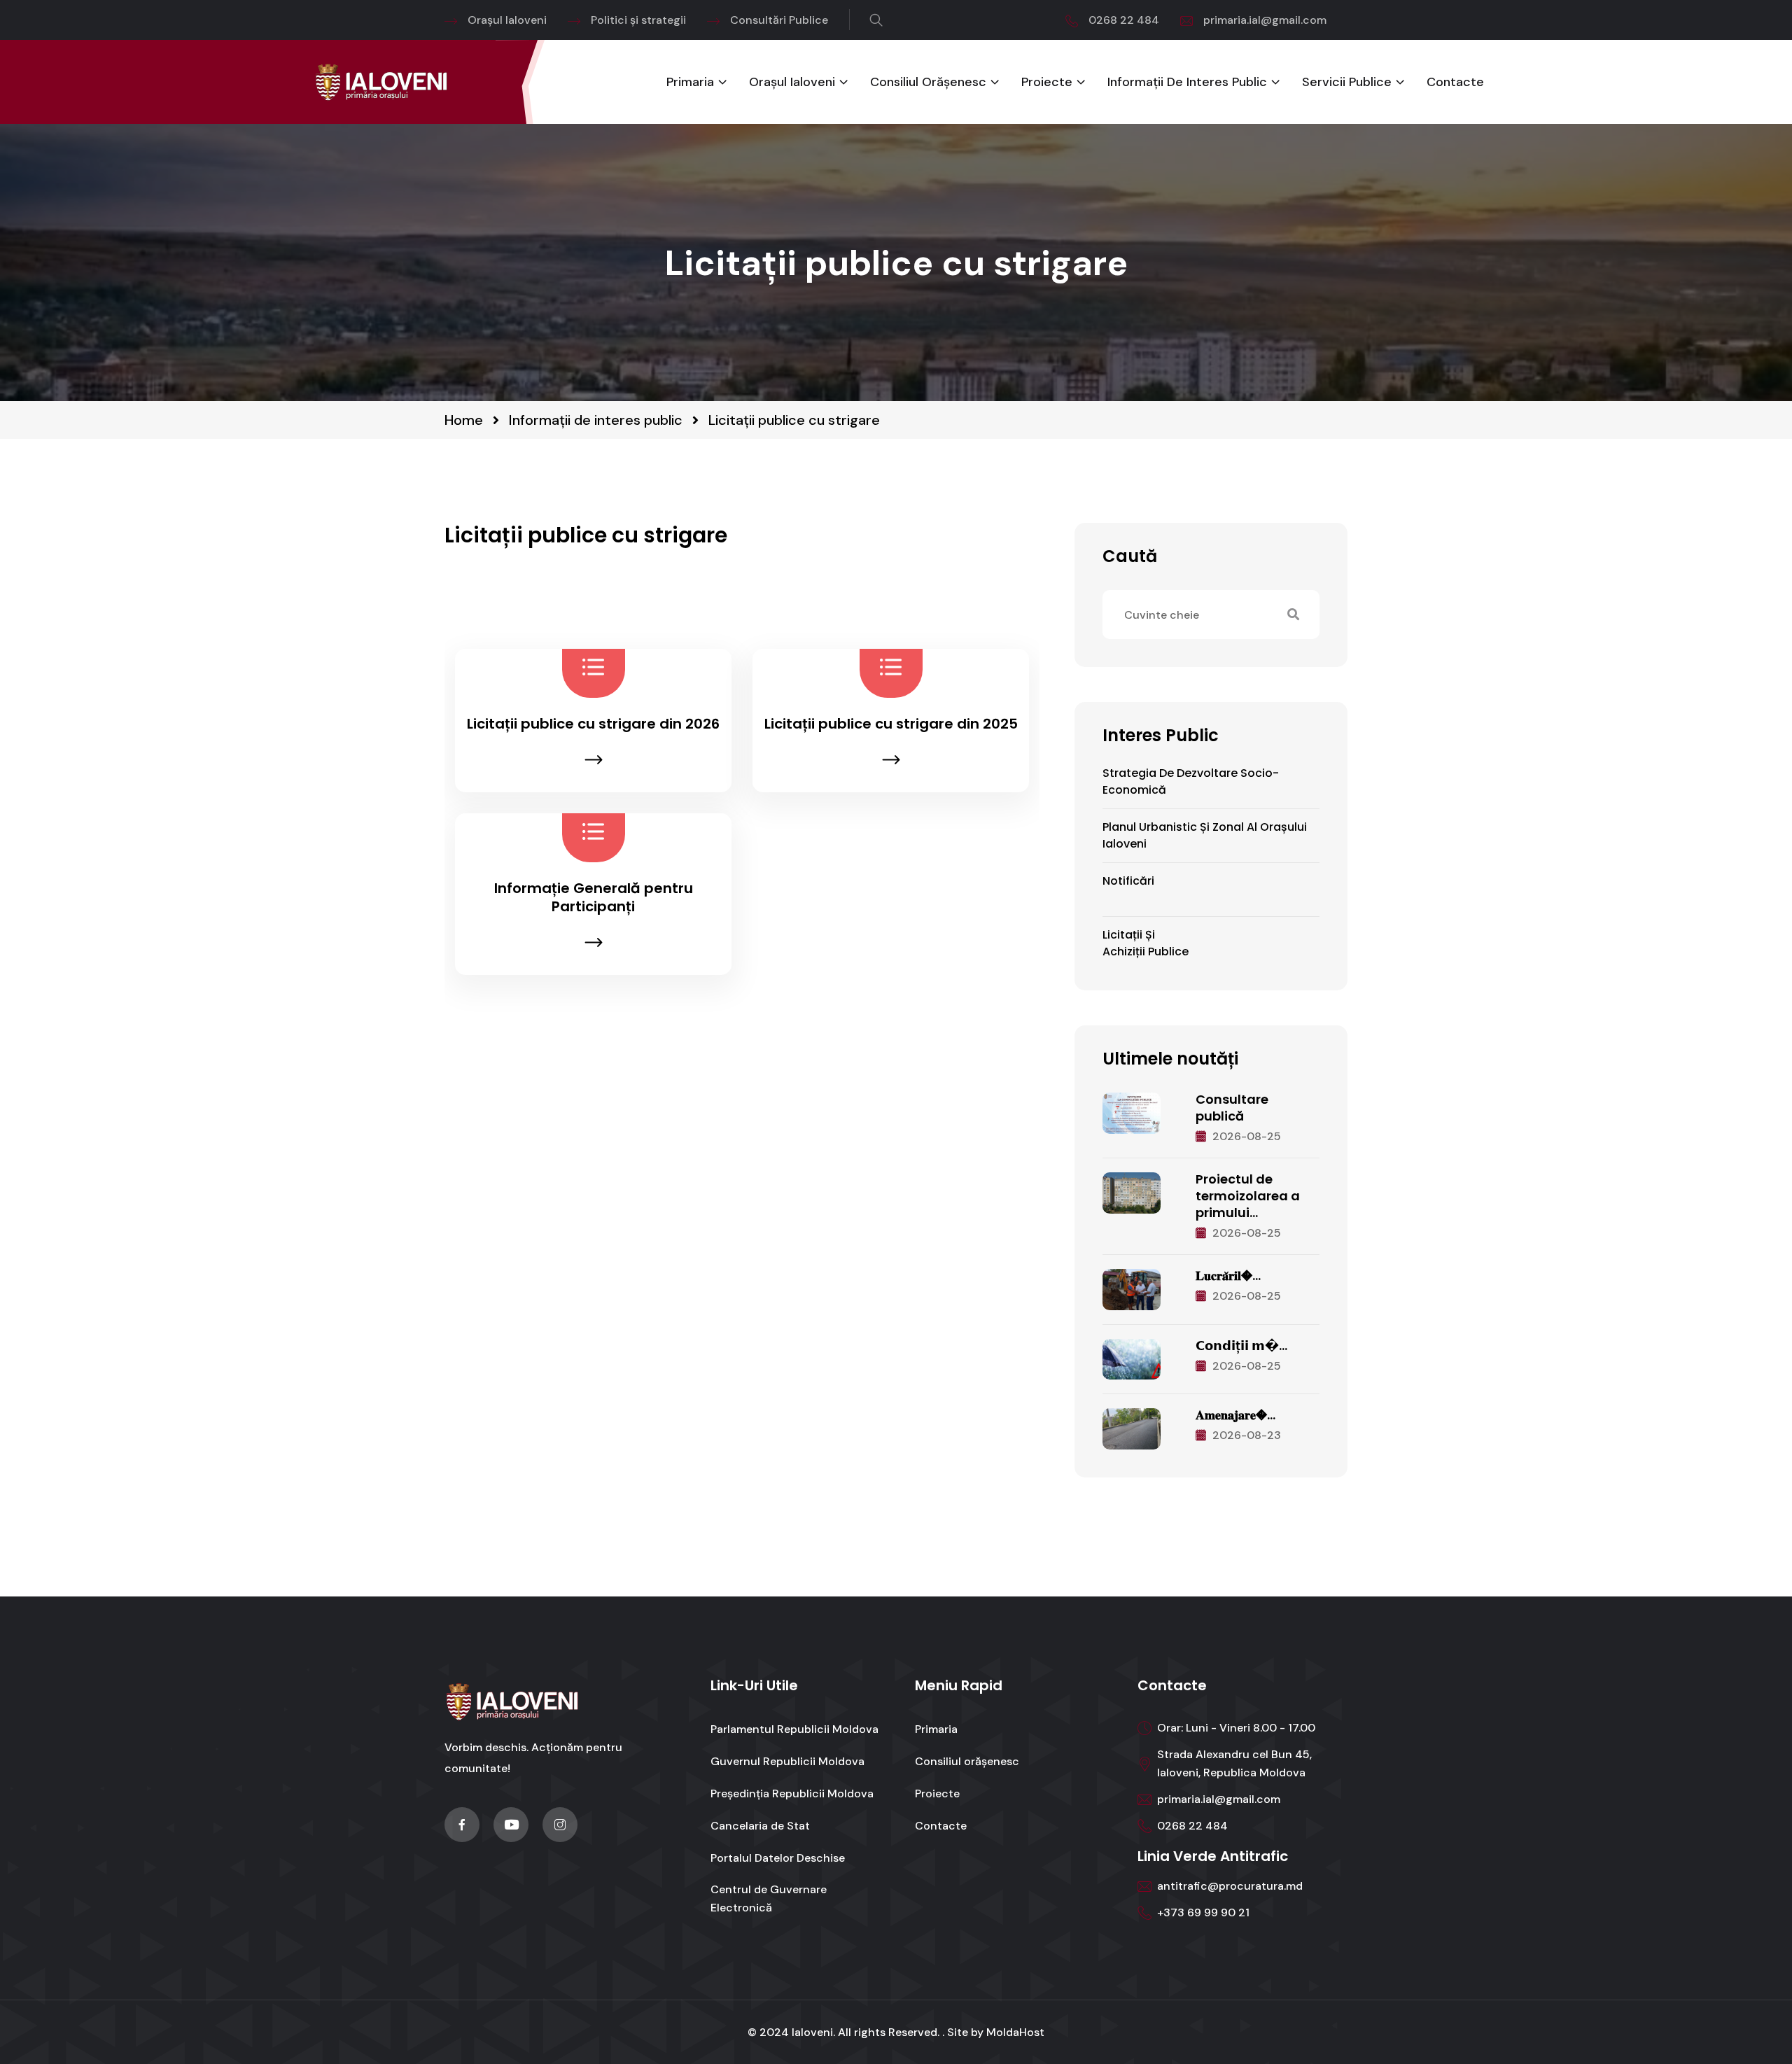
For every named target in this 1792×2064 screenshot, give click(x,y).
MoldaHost (1015, 2032)
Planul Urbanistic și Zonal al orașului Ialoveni (1205, 835)
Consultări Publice (779, 20)
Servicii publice (1347, 82)
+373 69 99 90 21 (1203, 1912)
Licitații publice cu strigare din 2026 (593, 724)
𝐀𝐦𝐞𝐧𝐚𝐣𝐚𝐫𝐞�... (1235, 1415)
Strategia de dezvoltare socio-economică (1191, 781)
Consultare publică (1232, 1108)
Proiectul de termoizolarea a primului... (1248, 1196)
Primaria (690, 82)
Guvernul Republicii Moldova (787, 1761)
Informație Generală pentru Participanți (594, 897)
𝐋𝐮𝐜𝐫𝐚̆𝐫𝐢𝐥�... (1228, 1276)
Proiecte (1047, 82)
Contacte (1455, 82)
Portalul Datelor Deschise (778, 1858)
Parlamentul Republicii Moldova (794, 1729)
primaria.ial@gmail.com (1265, 20)
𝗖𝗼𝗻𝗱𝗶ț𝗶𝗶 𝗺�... (1241, 1346)
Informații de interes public (1187, 82)
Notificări (1128, 881)
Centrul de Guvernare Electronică (769, 1898)
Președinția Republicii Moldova (792, 1793)
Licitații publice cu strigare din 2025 (891, 724)
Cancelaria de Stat (760, 1826)
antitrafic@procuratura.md (1230, 1886)
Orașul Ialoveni (507, 20)
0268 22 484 (1124, 20)
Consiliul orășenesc (928, 82)
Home (464, 420)
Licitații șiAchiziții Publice (1146, 943)
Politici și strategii (638, 20)
